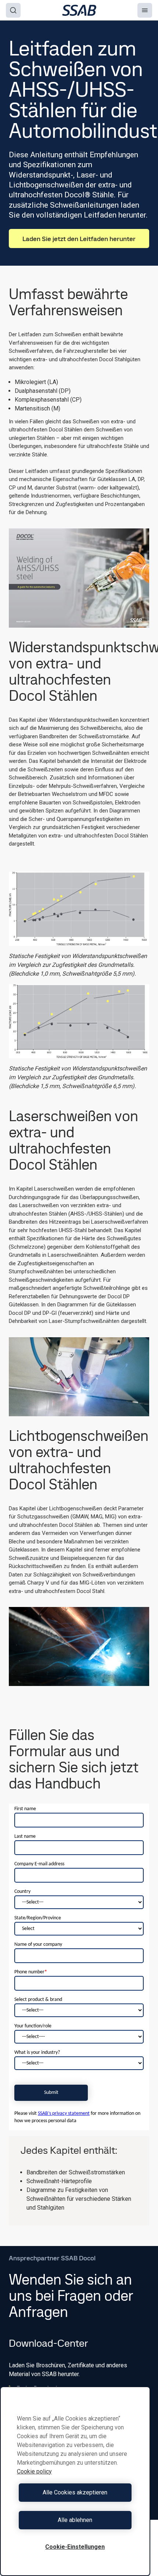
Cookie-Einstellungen (75, 2547)
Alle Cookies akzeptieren (75, 2492)
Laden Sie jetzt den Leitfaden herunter (79, 239)
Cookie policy (34, 2471)
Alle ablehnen (75, 2520)
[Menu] (145, 10)
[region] (75, 2481)
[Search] (13, 10)
